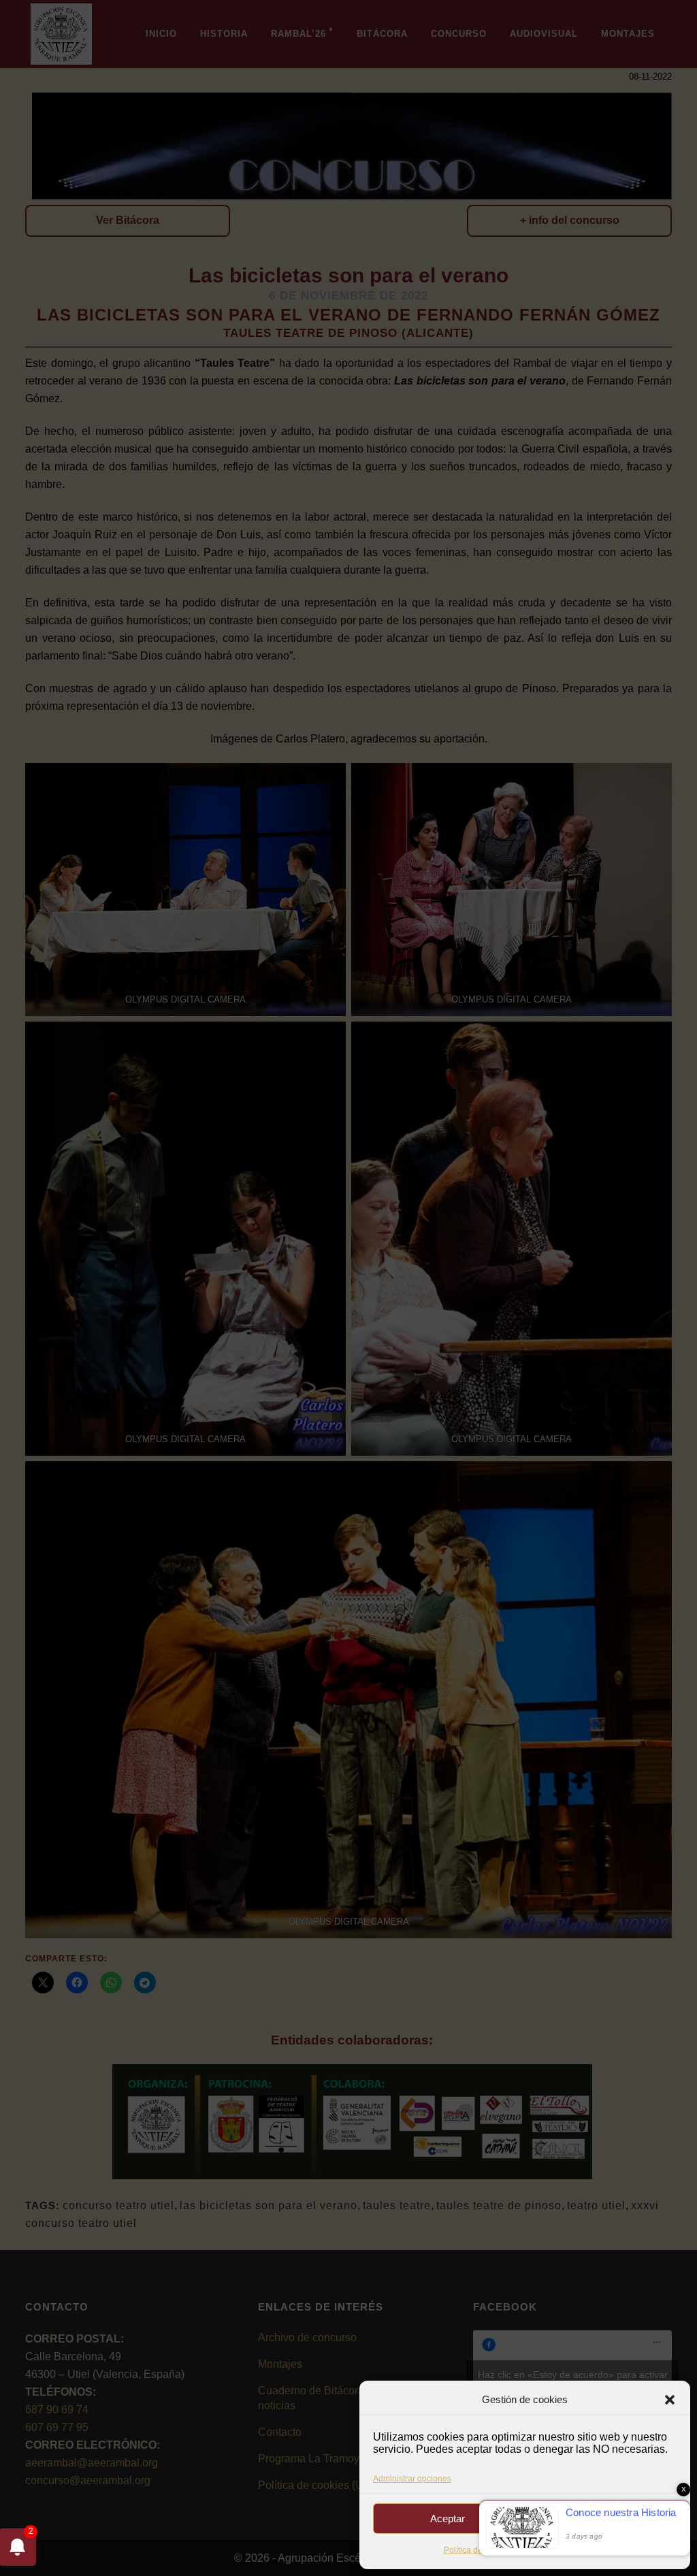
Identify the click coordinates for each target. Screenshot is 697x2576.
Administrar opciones (412, 2479)
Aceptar (448, 2518)
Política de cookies (479, 2550)
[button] (670, 2400)
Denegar (602, 2518)
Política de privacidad (560, 2550)
